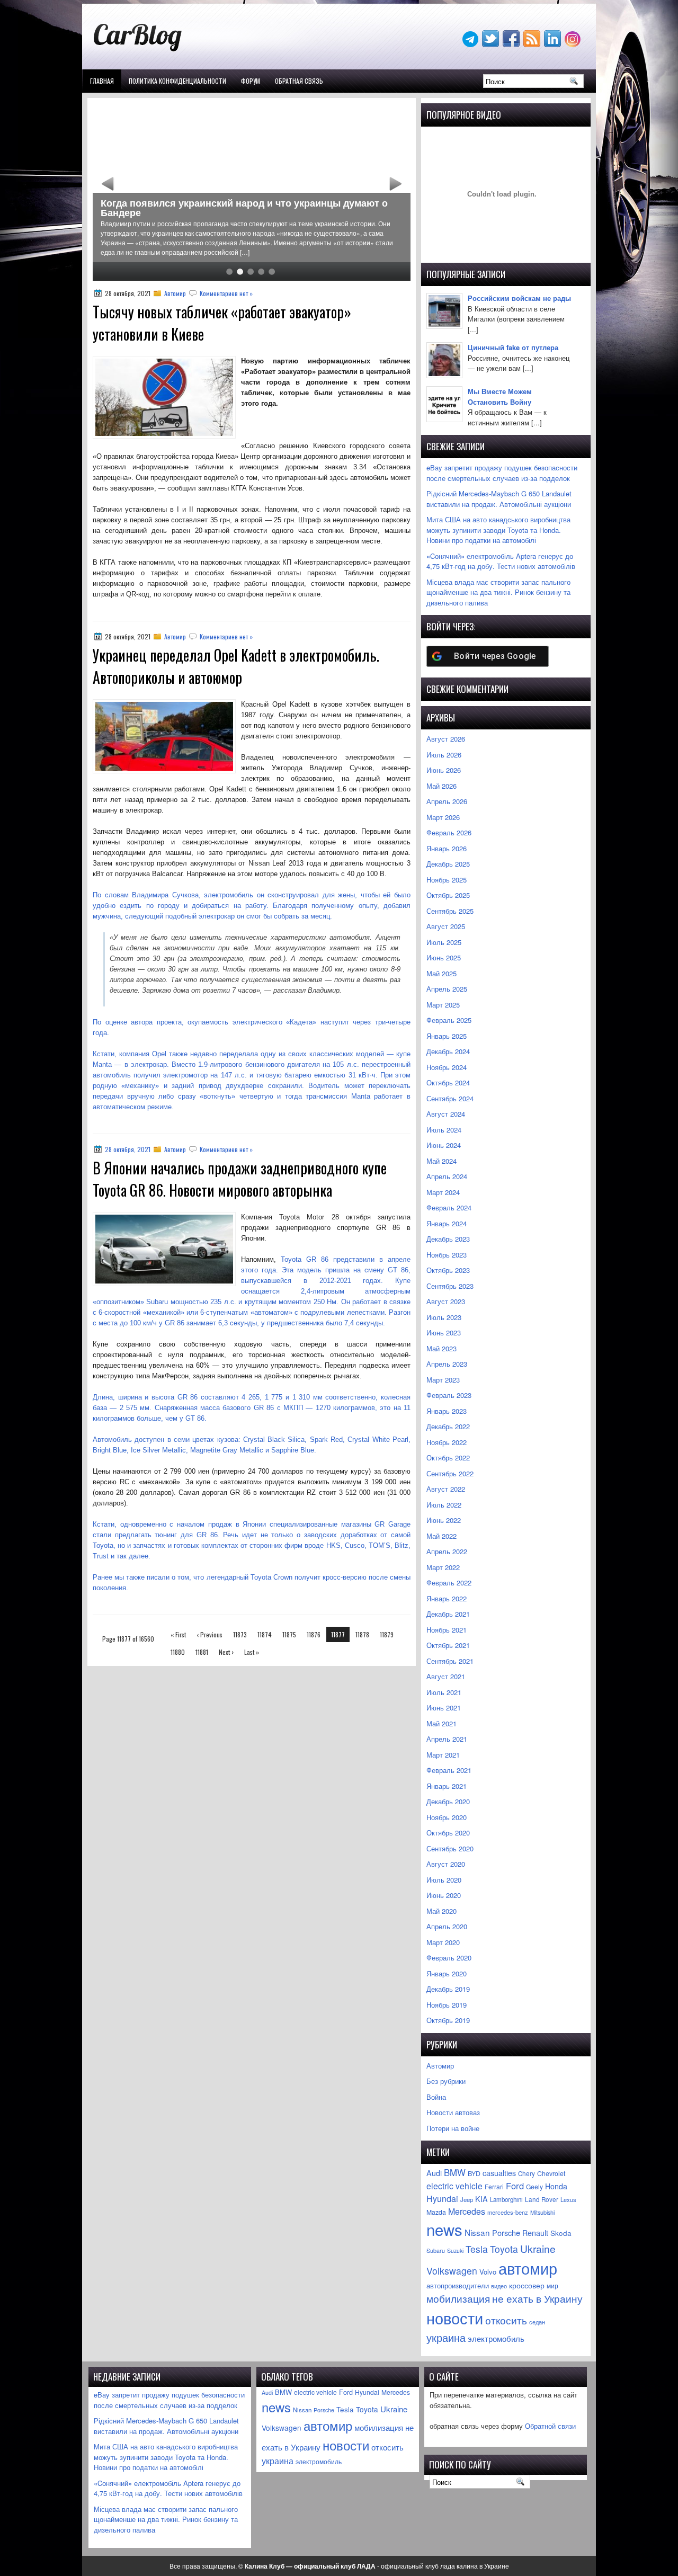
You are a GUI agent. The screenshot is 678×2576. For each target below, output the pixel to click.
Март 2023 (443, 1380)
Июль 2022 (444, 1505)
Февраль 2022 (449, 1583)
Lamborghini (506, 2199)
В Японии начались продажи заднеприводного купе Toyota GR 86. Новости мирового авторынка (240, 1179)
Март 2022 (443, 1567)
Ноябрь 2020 (447, 1817)
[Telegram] (471, 44)
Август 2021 (446, 1676)
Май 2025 (441, 973)
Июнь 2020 (444, 1895)
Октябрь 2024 (448, 1082)
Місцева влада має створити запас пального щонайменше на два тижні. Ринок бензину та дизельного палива (498, 592)
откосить (506, 2320)
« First (178, 1634)
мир (552, 2286)
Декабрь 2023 (448, 1239)
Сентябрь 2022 (450, 1473)
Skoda (561, 2233)
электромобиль (496, 2338)
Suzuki (455, 2250)
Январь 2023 (447, 1411)
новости (455, 2317)
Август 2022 (446, 1489)
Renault (535, 2233)
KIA (481, 2199)
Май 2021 (441, 1723)
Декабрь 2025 (448, 864)
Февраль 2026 (449, 832)
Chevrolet (551, 2173)
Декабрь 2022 (448, 1426)
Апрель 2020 (447, 1926)
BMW (455, 2172)
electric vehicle (454, 2186)
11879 (387, 1634)
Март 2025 (443, 1005)
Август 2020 (446, 1864)
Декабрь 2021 (448, 1614)
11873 (240, 1634)
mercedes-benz (508, 2212)
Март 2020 (443, 1942)
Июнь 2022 (444, 1520)
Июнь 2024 (444, 1145)
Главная (102, 81)
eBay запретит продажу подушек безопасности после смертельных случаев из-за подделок (502, 473)
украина (446, 2337)
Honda (556, 2186)
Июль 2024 (444, 1130)
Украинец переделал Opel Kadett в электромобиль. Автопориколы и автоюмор (236, 666)
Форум (251, 81)
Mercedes (467, 2211)
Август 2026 (446, 739)
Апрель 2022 (447, 1551)
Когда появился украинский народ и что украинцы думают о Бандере (244, 208)
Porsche (506, 2232)
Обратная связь (299, 81)
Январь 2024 (447, 1223)
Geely (534, 2186)
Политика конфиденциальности (177, 81)
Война (436, 2097)
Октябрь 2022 (448, 1458)
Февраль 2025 (449, 1020)
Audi (434, 2173)
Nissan (477, 2232)
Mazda (436, 2212)
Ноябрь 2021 (447, 1630)
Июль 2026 (444, 755)
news (444, 2229)
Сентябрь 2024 (450, 1098)
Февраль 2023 (449, 1395)
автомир (528, 2268)
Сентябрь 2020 (450, 1848)
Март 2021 (443, 1755)
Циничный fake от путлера (513, 347)
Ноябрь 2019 (447, 2005)
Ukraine (538, 2248)
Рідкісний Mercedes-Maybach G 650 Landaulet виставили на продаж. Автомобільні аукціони (499, 499)
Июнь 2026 (444, 770)
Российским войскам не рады (519, 298)
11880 (178, 1652)
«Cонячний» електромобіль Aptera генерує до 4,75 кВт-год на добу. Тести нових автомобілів (501, 561)
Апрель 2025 (447, 989)
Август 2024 (446, 1114)
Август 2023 (446, 1301)
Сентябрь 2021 (450, 1661)
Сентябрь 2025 (450, 911)
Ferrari (494, 2186)
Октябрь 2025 (448, 895)
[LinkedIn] (554, 44)
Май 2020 (441, 1911)
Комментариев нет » (226, 293)
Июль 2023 (444, 1317)
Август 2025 (446, 926)
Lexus (568, 2199)
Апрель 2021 (447, 1739)
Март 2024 (443, 1192)
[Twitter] (492, 44)
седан (537, 2322)
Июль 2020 (444, 1880)
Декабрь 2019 (448, 1989)
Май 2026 (441, 786)
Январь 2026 (447, 848)
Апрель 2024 (447, 1176)
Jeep (467, 2199)
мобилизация (458, 2298)
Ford (515, 2186)
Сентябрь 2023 (450, 1286)
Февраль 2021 (449, 1770)
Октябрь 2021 (448, 1645)
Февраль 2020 (449, 1958)
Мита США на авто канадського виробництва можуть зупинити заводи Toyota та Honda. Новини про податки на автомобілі (498, 530)
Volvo (488, 2272)
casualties (499, 2173)
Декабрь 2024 (448, 1051)
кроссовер (527, 2285)
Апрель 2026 (447, 801)
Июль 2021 (444, 1692)
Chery (527, 2173)
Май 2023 (441, 1348)
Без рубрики (446, 2081)
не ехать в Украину (537, 2298)
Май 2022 (441, 1536)
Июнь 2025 (444, 957)
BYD (474, 2173)
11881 (202, 1652)
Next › (226, 1652)
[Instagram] (574, 44)
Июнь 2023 (444, 1332)
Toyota (504, 2249)
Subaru (436, 2250)
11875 (289, 1634)
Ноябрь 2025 (447, 880)
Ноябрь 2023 (447, 1255)
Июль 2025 (444, 942)
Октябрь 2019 (448, 2020)
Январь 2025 (447, 1036)
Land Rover (542, 2199)
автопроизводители (458, 2286)
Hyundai (442, 2199)
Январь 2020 (447, 1973)
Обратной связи (550, 2426)
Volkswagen (452, 2271)
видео (499, 2286)
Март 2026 (443, 817)
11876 (314, 1634)
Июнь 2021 (444, 1708)
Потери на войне (453, 2128)
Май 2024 (441, 1161)
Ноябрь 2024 (447, 1067)
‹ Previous (209, 1634)
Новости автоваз (453, 2112)
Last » (252, 1652)
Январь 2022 (447, 1598)
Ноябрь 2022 (447, 1442)
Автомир (175, 293)
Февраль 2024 (449, 1207)
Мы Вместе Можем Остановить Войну (500, 396)
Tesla (477, 2249)
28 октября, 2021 (128, 1149)
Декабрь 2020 (448, 1801)
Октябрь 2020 (448, 1833)
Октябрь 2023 (448, 1270)
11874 (265, 1634)
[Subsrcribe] (533, 44)
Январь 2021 (447, 1786)
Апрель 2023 (447, 1364)
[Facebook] (512, 44)
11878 (362, 1634)
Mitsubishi (542, 2212)
